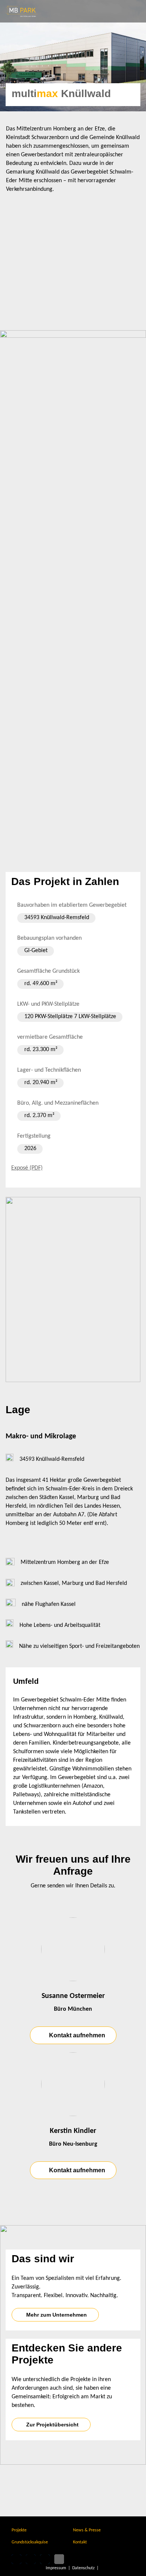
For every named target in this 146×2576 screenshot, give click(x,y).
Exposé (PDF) (27, 1168)
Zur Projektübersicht (52, 2425)
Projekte (19, 2530)
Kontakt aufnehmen (77, 2035)
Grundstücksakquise (30, 2542)
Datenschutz (83, 2568)
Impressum (56, 2568)
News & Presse (87, 2530)
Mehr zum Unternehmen (57, 2315)
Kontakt (80, 2542)
